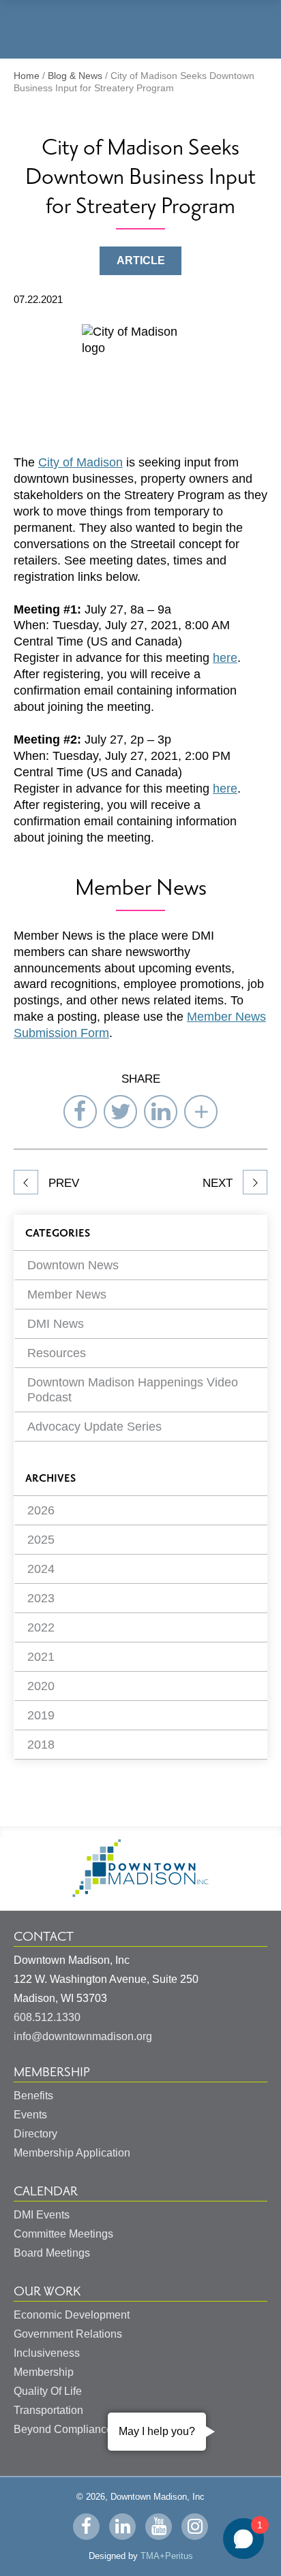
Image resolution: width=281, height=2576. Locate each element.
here (225, 658)
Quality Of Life (48, 2391)
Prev (62, 1183)
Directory (35, 2134)
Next (219, 1183)
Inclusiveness (47, 2353)
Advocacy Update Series (94, 1427)
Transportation (48, 2410)
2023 (41, 1598)
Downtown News (73, 1265)
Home (27, 76)
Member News (67, 1294)
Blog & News (75, 76)
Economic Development (72, 2315)
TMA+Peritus (167, 2556)
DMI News (56, 1324)
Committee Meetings (63, 2234)
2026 (41, 1510)
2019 (41, 1715)
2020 (41, 1686)
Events (30, 2115)
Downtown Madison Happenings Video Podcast (133, 1390)
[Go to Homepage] (140, 1893)
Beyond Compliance (63, 2429)
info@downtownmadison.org (83, 2036)
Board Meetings (52, 2253)
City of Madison (80, 462)
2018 (41, 1745)
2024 (41, 1569)
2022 (41, 1627)
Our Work (47, 2291)
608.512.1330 (47, 2017)
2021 (41, 1657)
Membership (52, 2072)
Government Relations (68, 2334)
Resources (57, 1353)
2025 (41, 1540)
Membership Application (72, 2153)
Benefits (33, 2096)
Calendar (46, 2191)
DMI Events (42, 2215)
